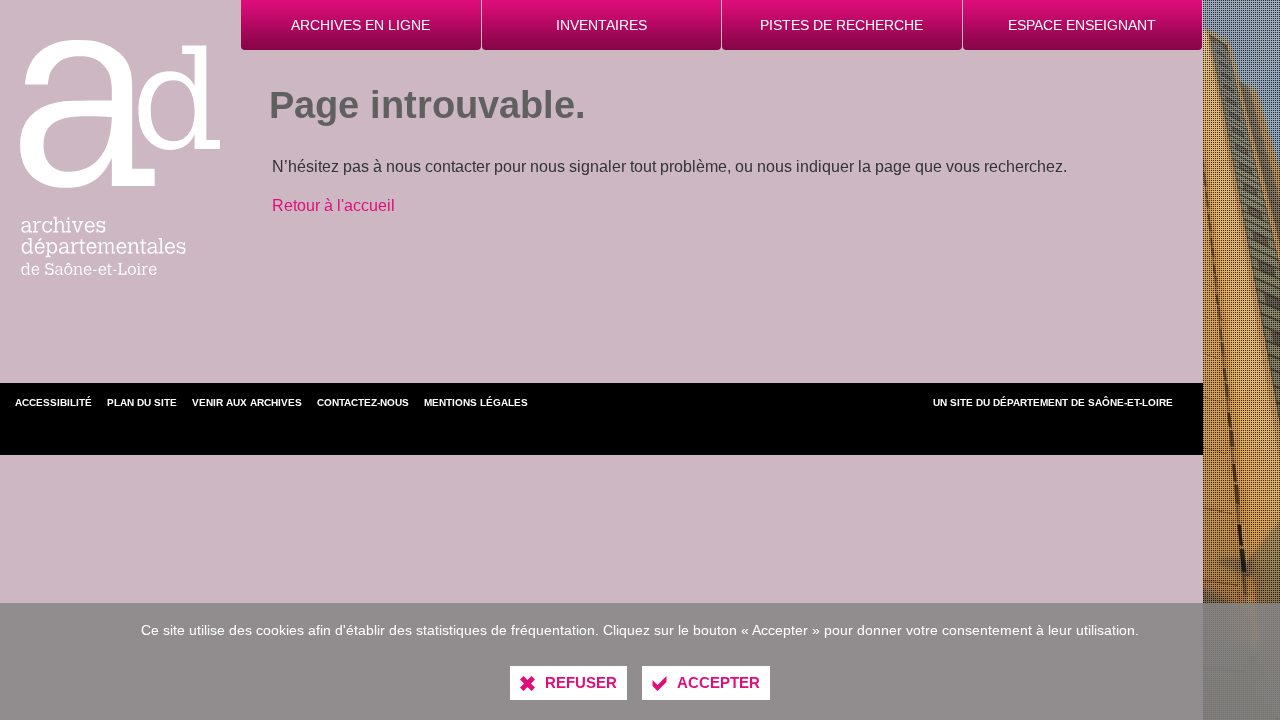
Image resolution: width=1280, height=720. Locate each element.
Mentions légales (476, 402)
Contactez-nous (363, 402)
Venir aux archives (247, 402)
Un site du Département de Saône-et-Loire (1053, 402)
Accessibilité (53, 402)
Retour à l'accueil (333, 205)
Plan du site (142, 402)
